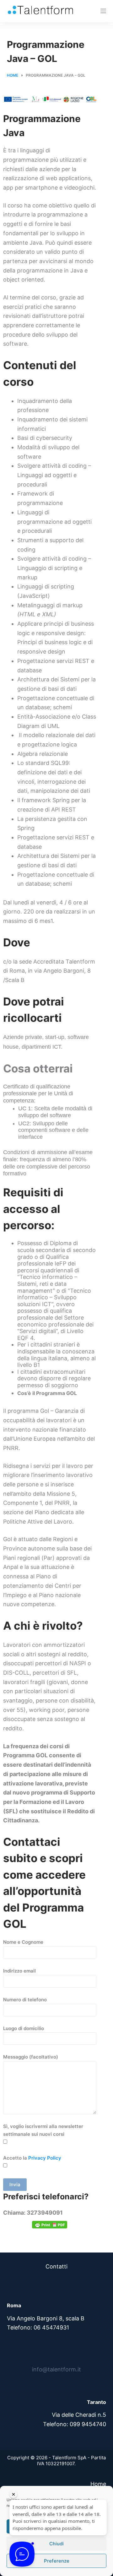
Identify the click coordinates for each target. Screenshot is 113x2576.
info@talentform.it (56, 2369)
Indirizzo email (19, 1971)
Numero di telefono (25, 2000)
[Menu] (103, 11)
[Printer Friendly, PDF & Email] (50, 2225)
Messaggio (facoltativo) (31, 2057)
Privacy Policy (45, 2158)
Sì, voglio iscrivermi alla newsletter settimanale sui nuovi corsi (43, 2130)
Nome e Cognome (23, 1942)
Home (98, 2484)
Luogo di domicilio (24, 2028)
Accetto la (32, 2158)
